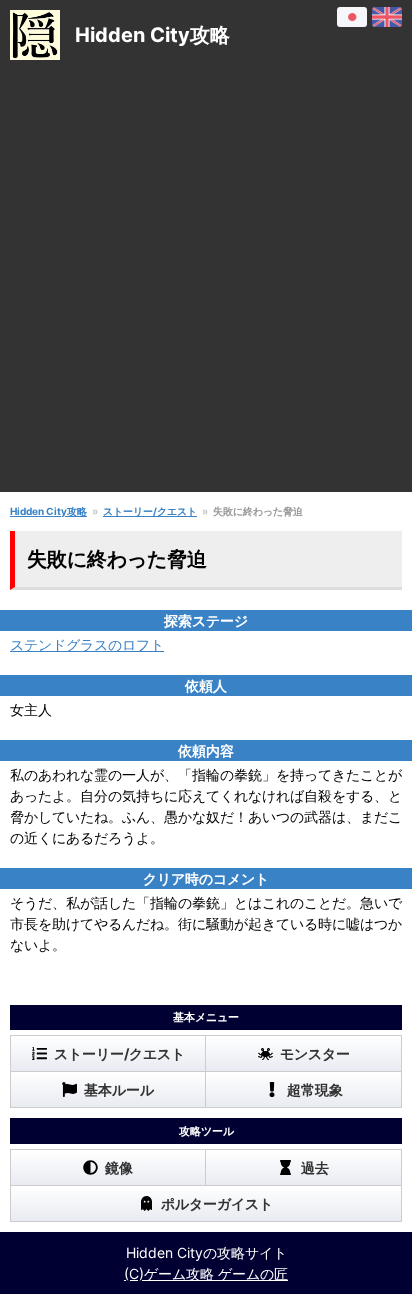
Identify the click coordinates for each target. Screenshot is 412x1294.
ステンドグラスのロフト (87, 644)
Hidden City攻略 (48, 511)
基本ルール (119, 1089)
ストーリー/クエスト (150, 511)
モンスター (315, 1053)
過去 (315, 1167)
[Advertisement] (206, 286)
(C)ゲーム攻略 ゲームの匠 (206, 1273)
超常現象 (315, 1089)
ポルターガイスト (217, 1203)
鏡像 (119, 1167)
